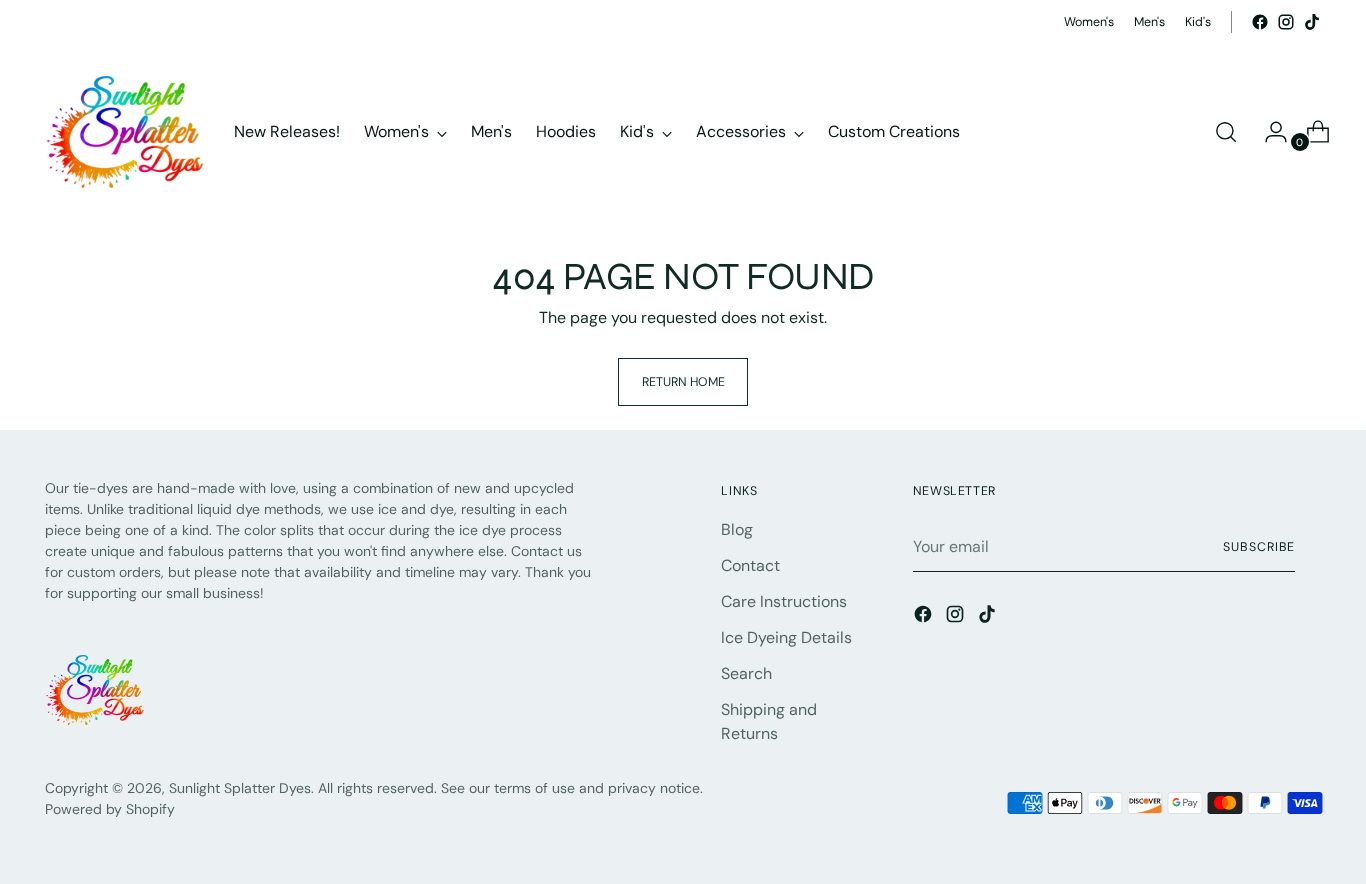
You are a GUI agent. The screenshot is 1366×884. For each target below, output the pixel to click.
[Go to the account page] (1268, 132)
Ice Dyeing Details (786, 637)
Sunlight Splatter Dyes (240, 788)
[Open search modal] (1226, 132)
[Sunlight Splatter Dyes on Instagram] (1286, 22)
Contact (750, 565)
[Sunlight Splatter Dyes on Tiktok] (1312, 22)
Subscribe (1259, 547)
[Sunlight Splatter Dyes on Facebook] (1260, 22)
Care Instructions (784, 601)
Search (746, 673)
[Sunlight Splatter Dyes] (125, 132)
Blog (737, 529)
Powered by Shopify (110, 809)
